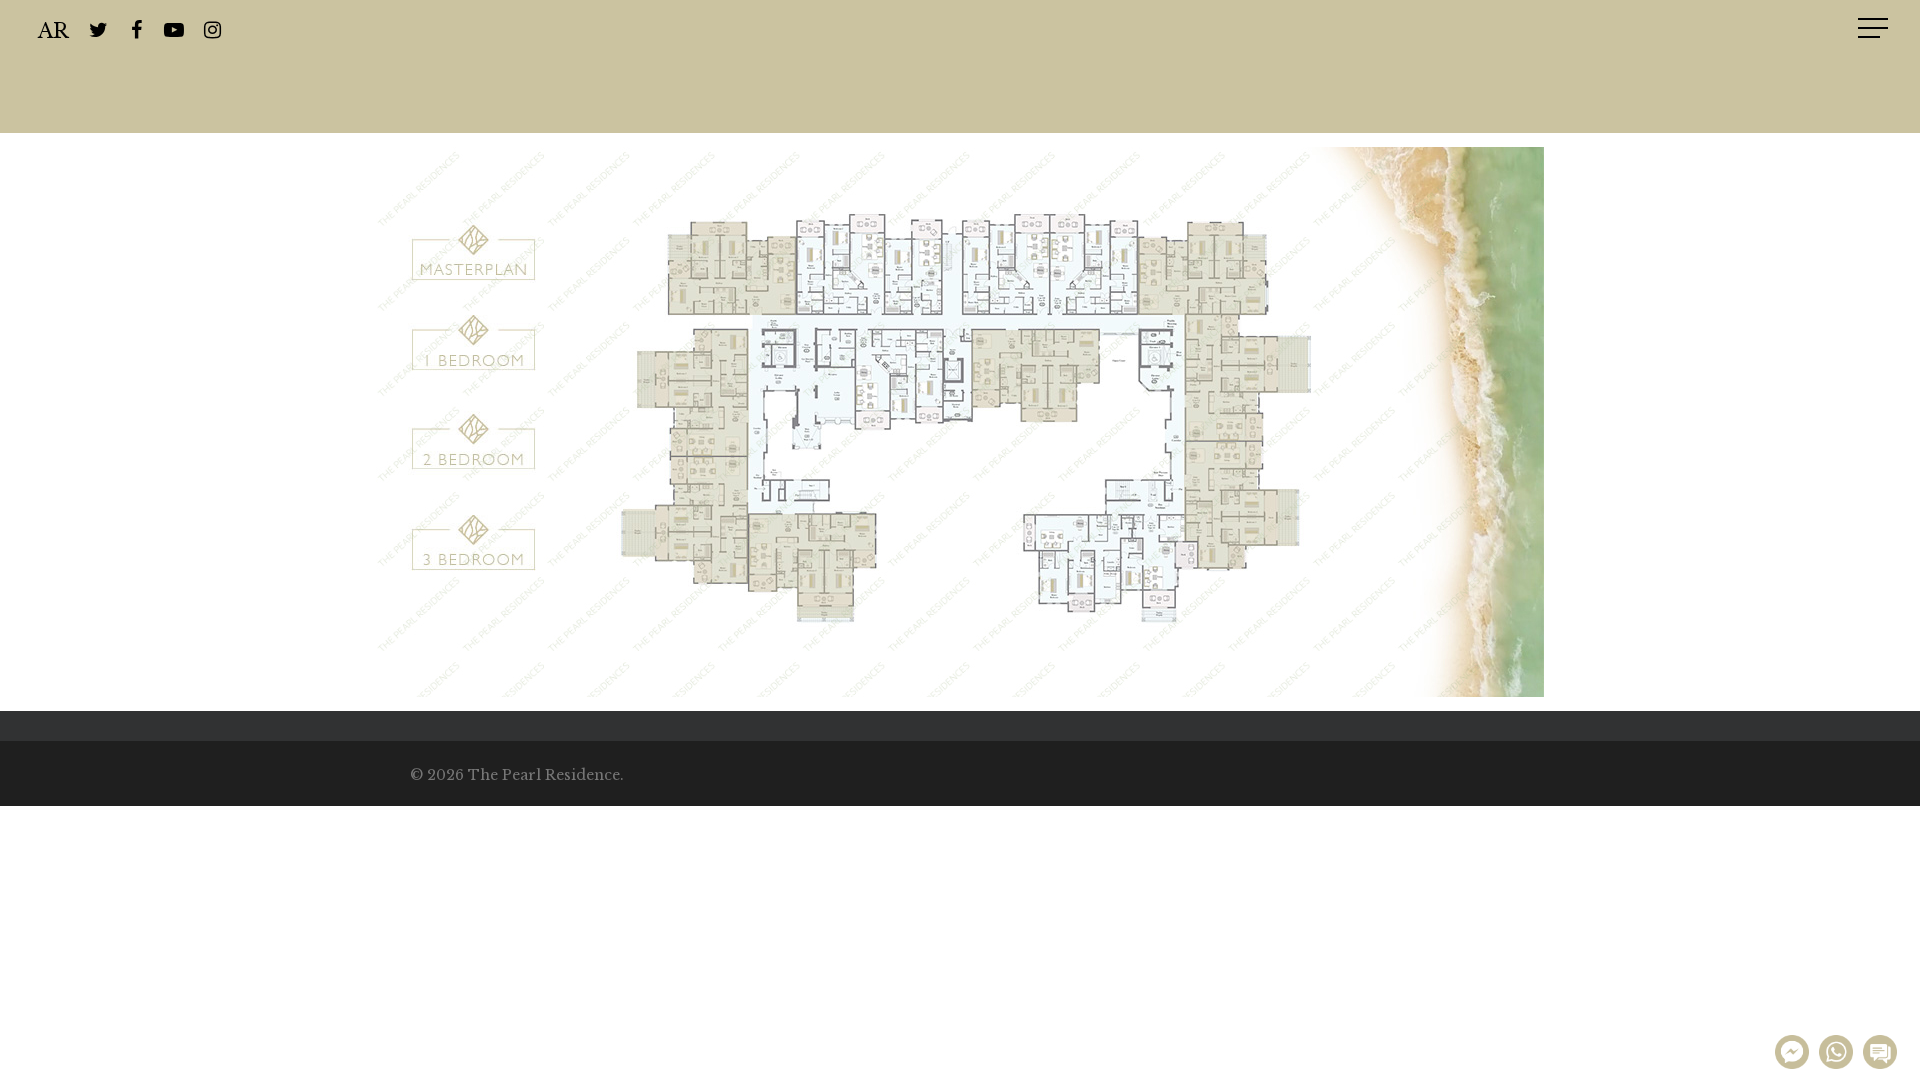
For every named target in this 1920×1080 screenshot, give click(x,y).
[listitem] (473, 252)
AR (53, 28)
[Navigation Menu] (1875, 28)
